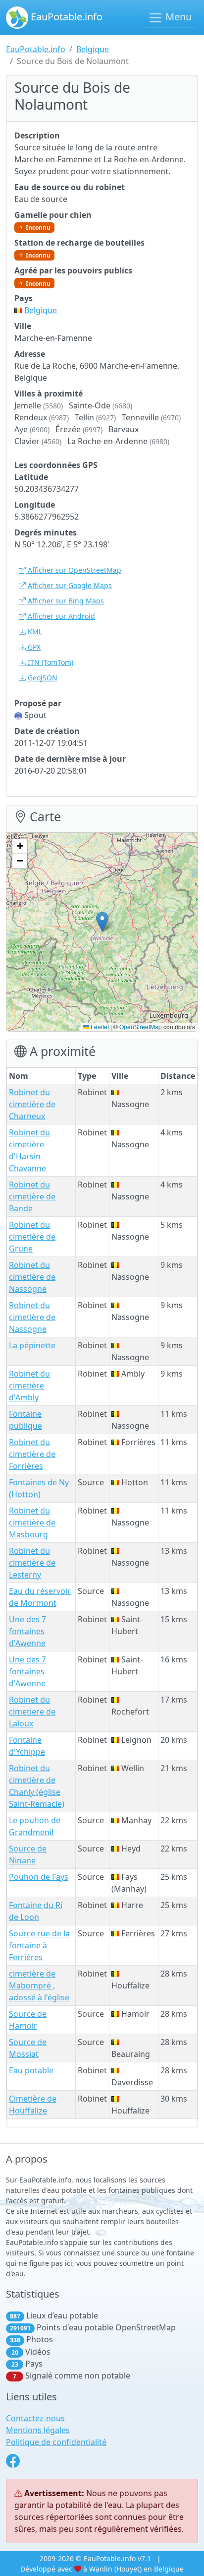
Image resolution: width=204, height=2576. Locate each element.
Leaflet (99, 1026)
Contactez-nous (35, 2418)
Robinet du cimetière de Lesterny (32, 1563)
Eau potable (31, 2070)
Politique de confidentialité (56, 2442)
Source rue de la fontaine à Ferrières (39, 1945)
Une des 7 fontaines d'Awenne (27, 1631)
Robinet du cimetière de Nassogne (32, 1277)
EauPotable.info (65, 17)
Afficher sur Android (60, 616)
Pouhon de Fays (39, 1877)
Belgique (93, 49)
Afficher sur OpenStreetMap (74, 570)
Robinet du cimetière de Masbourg (32, 1522)
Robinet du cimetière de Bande (32, 1196)
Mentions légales (38, 2430)
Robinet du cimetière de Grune (32, 1237)
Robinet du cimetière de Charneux (32, 1104)
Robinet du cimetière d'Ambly (29, 1386)
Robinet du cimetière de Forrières (32, 1454)
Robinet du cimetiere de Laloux (32, 1712)
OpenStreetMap (141, 1026)
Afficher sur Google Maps (69, 585)
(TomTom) (51, 662)
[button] (102, 922)
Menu (177, 17)
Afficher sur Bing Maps (65, 601)
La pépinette (32, 1345)
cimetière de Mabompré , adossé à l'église (39, 1985)
